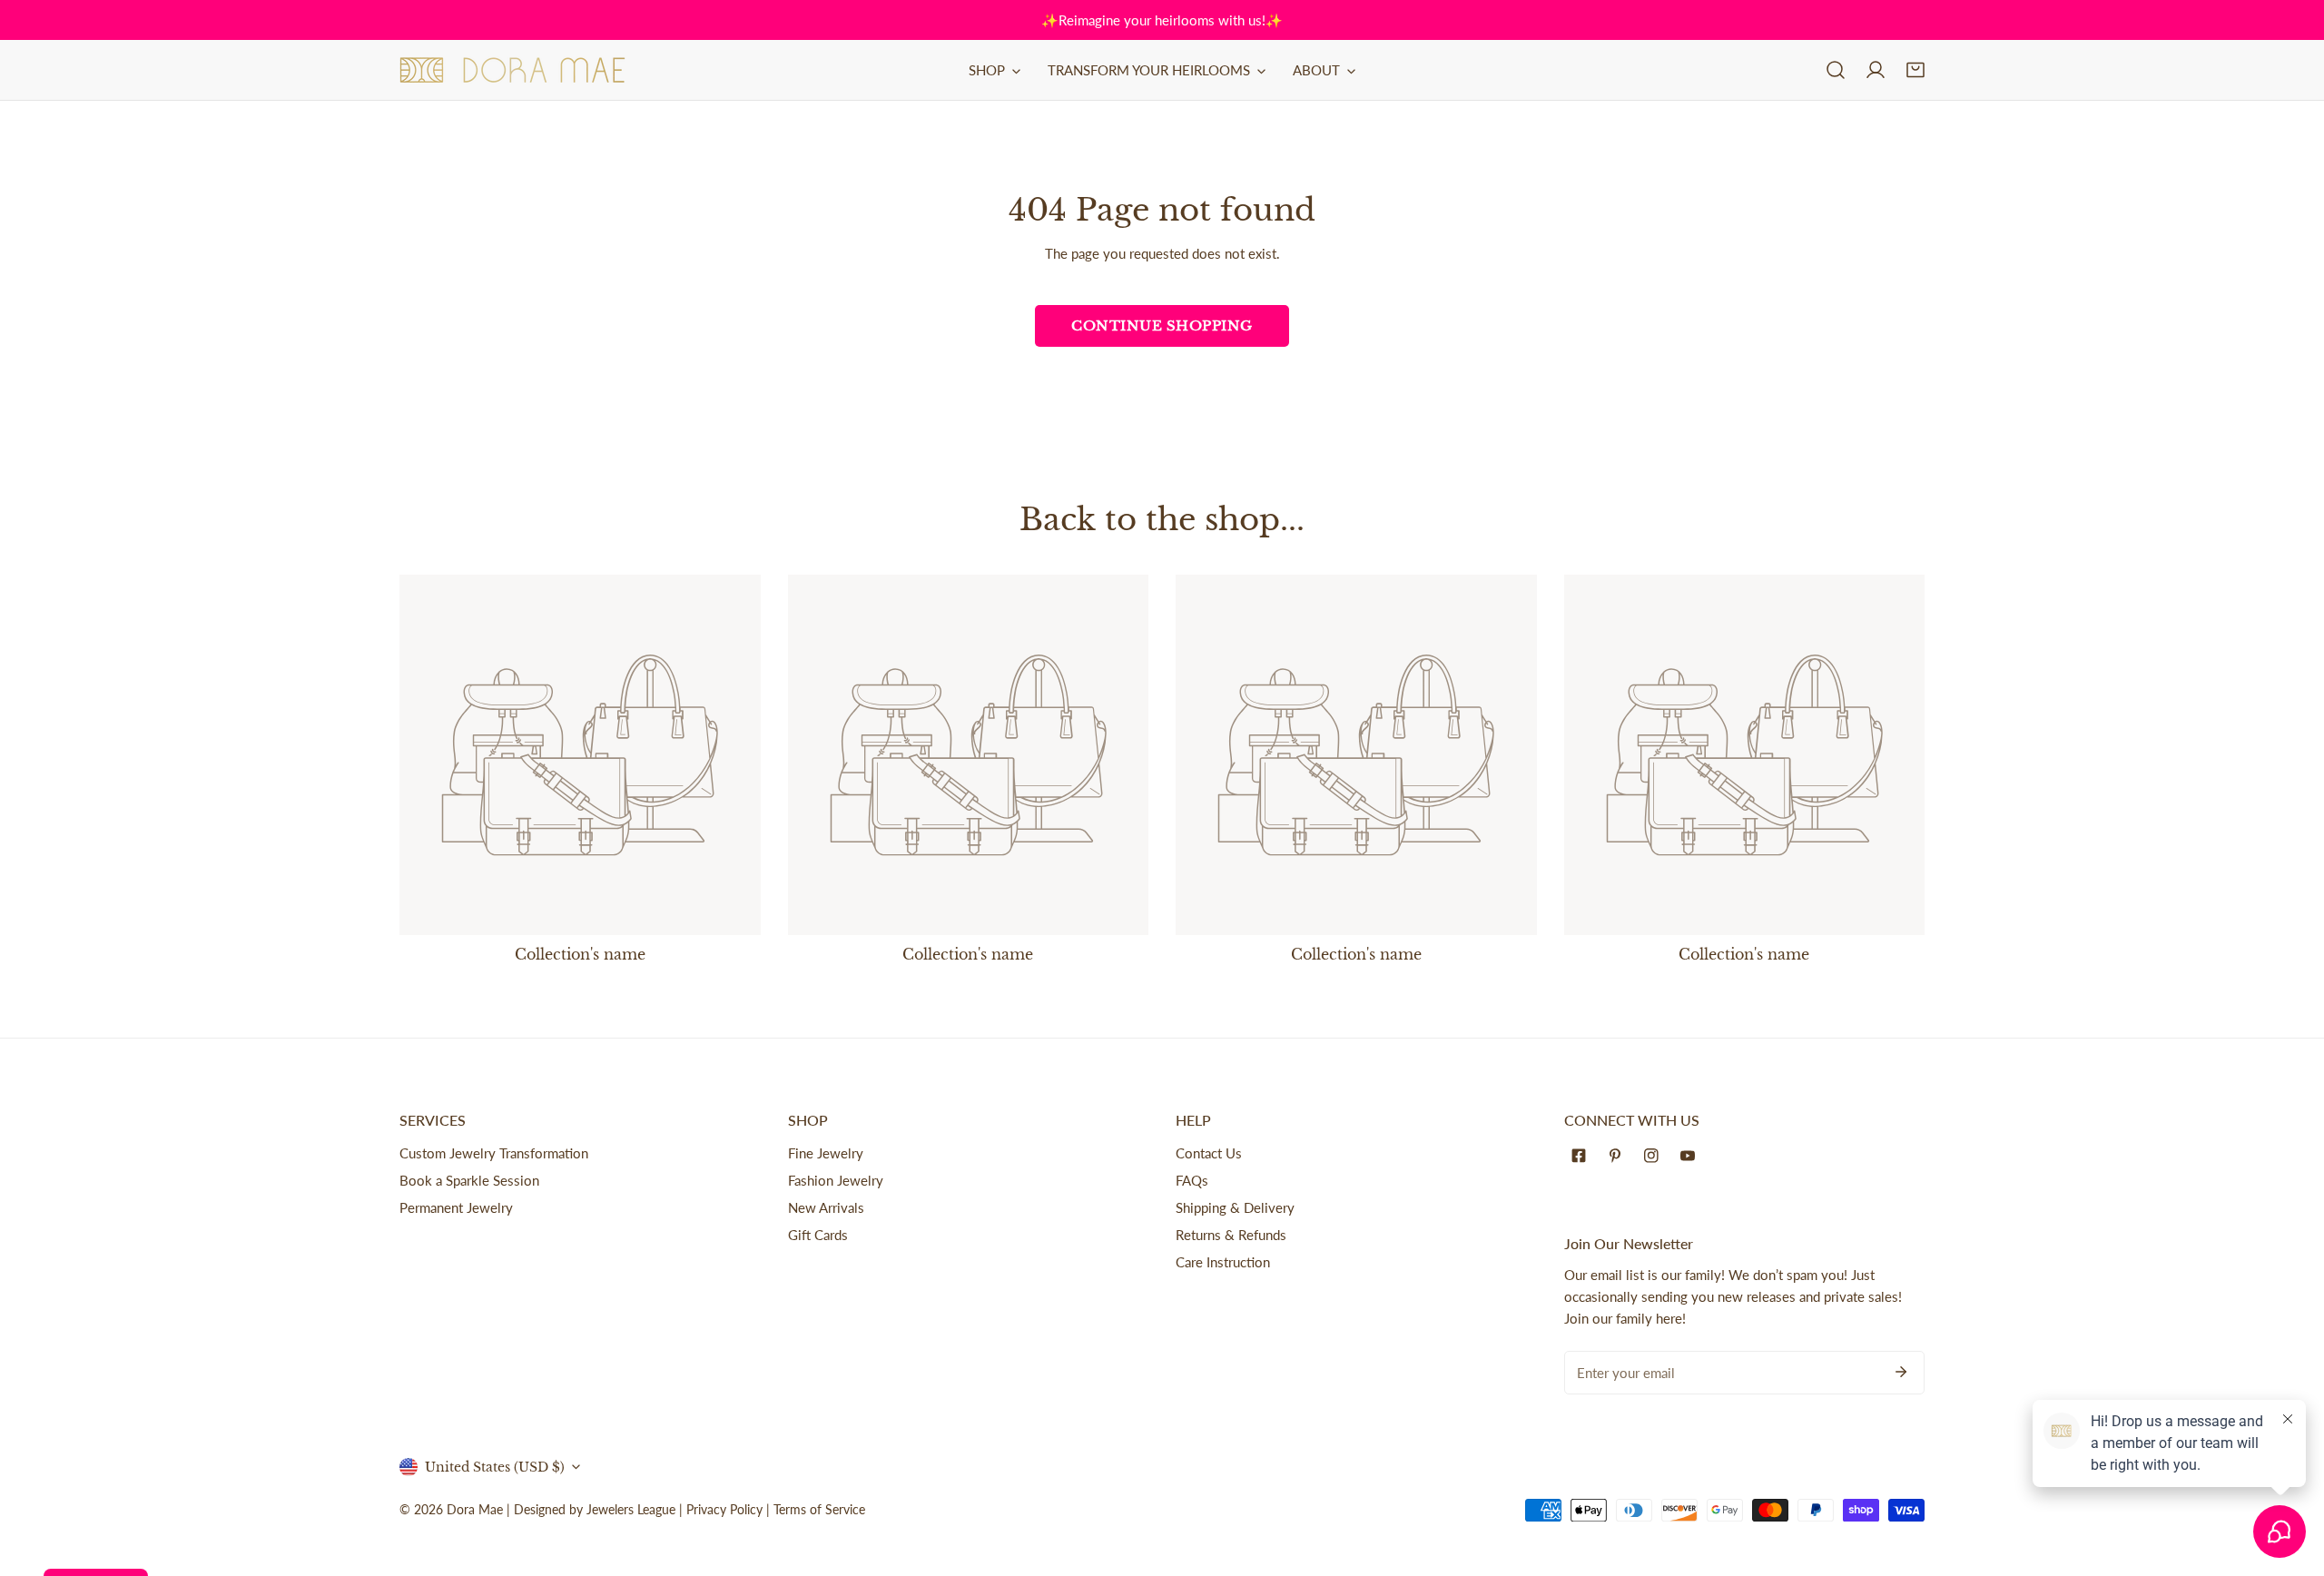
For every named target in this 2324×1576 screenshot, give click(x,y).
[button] (1915, 70)
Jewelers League (631, 1509)
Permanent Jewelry (456, 1207)
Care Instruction (1223, 1262)
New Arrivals (826, 1207)
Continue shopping (1162, 325)
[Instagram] (1655, 1156)
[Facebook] (1582, 1156)
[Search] (1836, 70)
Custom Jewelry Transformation (494, 1153)
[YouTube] (1691, 1156)
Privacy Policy (724, 1509)
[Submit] (1901, 1372)
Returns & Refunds (1231, 1235)
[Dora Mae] (513, 70)
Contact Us (1209, 1153)
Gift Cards (818, 1235)
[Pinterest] (1619, 1156)
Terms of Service (819, 1509)
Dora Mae (475, 1509)
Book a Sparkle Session (469, 1180)
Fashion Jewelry (836, 1180)
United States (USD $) (495, 1467)
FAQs (1192, 1180)
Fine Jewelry (826, 1153)
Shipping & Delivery (1235, 1207)
